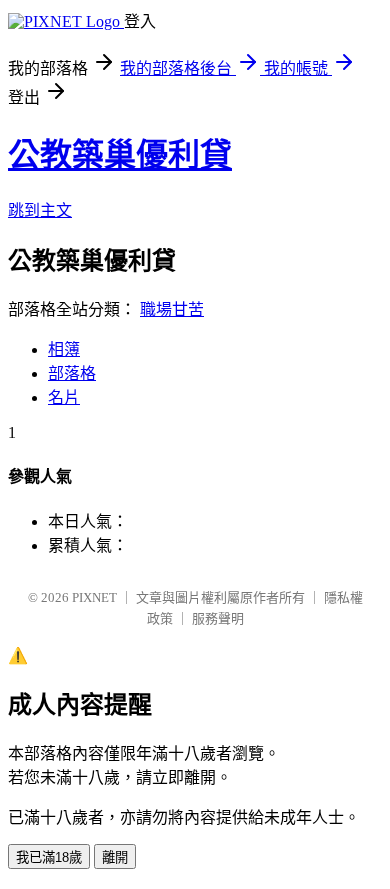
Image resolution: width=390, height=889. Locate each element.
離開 (115, 857)
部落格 (72, 373)
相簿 (64, 349)
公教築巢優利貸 (120, 155)
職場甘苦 (172, 309)
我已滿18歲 (49, 857)
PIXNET (94, 597)
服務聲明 (218, 618)
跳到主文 (40, 210)
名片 (64, 397)
